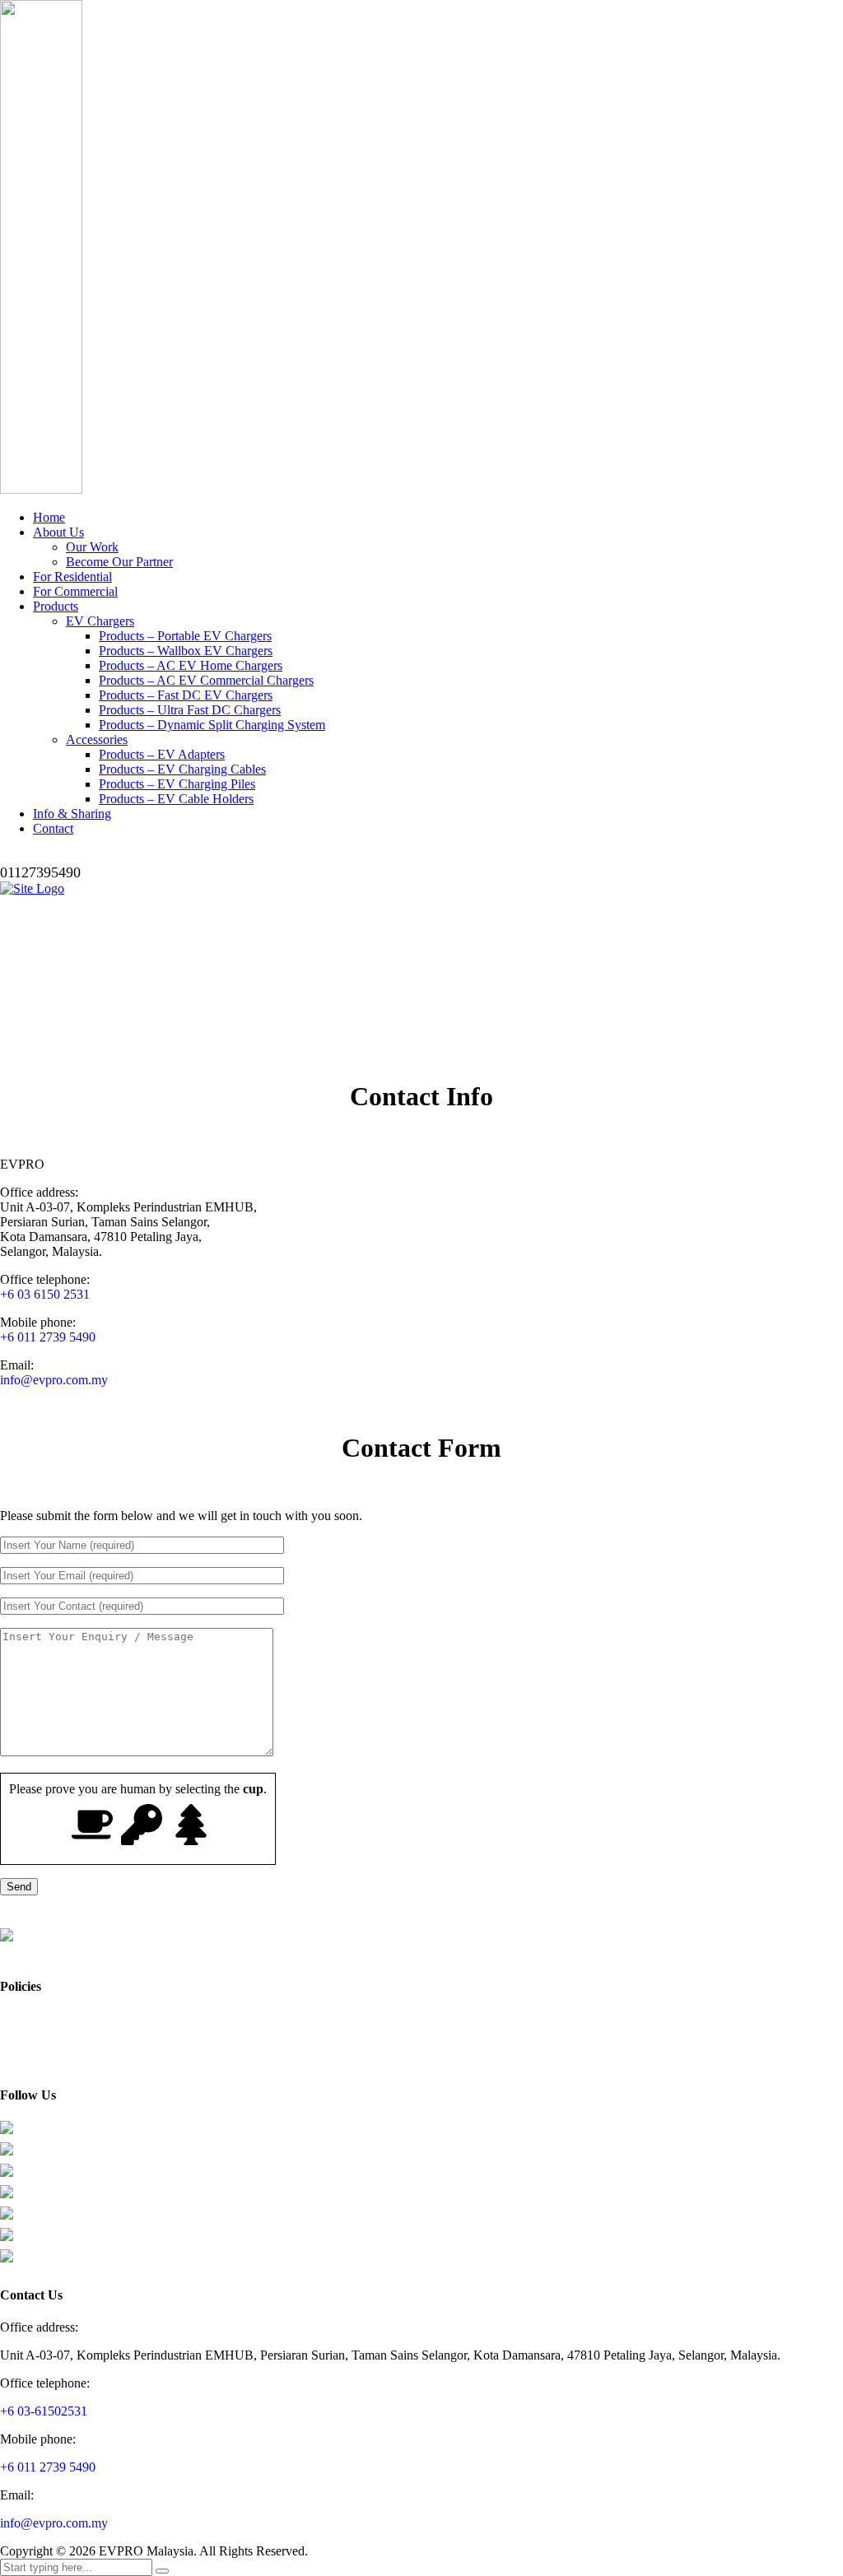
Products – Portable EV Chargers (185, 636)
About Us (58, 532)
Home (49, 517)
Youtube (34, 2221)
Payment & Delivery (48, 2049)
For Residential (72, 577)
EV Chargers (100, 621)
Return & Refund (40, 2064)
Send (19, 1887)
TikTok (32, 2178)
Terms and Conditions (51, 2034)
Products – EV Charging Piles (177, 784)
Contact (53, 828)
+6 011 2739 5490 (48, 1337)
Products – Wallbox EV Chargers (186, 651)
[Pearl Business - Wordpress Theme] (421, 1945)
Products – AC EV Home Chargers (191, 665)
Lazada (31, 2264)
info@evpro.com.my (54, 1380)
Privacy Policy (34, 2019)
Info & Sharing (72, 814)
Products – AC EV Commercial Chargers (206, 680)
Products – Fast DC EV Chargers (186, 695)
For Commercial (75, 591)
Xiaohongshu (45, 2199)
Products (56, 606)
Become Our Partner (119, 562)
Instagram (38, 2157)
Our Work (92, 547)
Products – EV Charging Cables (182, 769)
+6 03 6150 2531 (45, 1294)
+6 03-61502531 (44, 2411)
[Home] (32, 888)
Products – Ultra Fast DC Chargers (190, 710)
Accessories (97, 739)
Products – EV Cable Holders (176, 799)
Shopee (32, 2242)
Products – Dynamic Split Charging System (212, 725)
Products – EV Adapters (162, 754)
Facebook (37, 2135)
